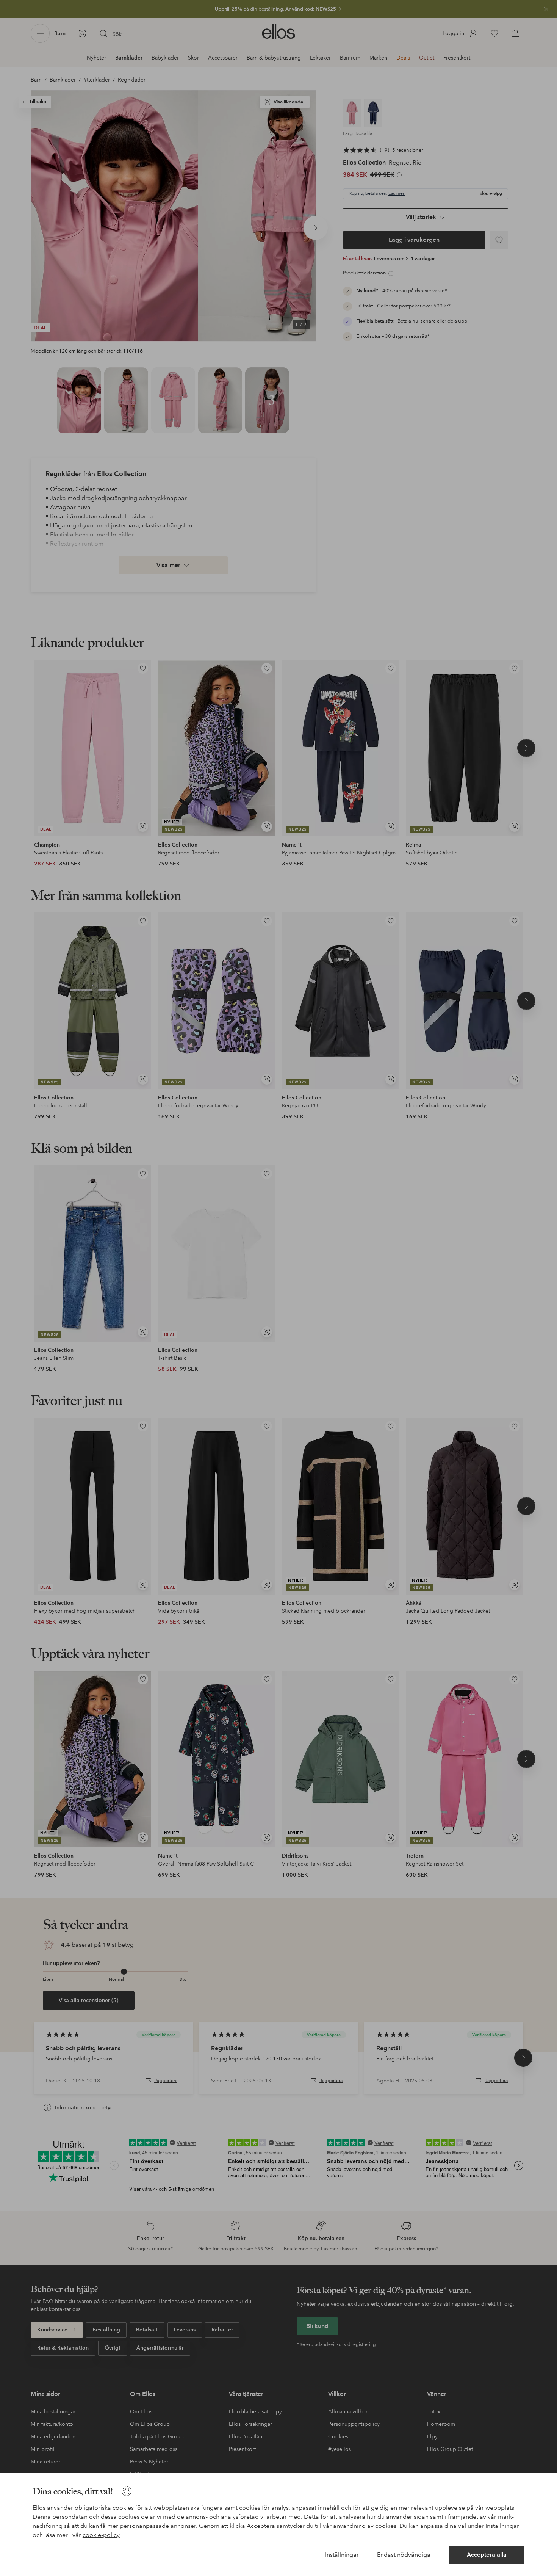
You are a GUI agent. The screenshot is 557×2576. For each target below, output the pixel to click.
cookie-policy (101, 2535)
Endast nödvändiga (404, 2555)
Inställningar (342, 2555)
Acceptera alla (487, 2555)
